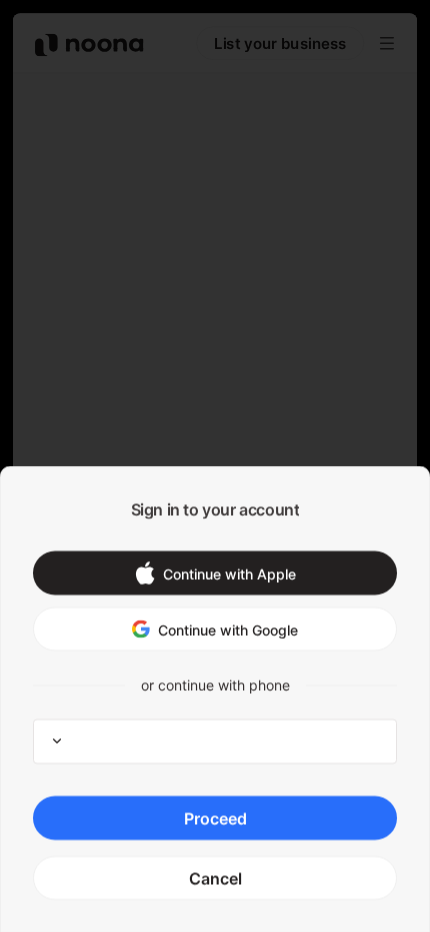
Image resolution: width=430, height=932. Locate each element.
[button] (215, 573)
